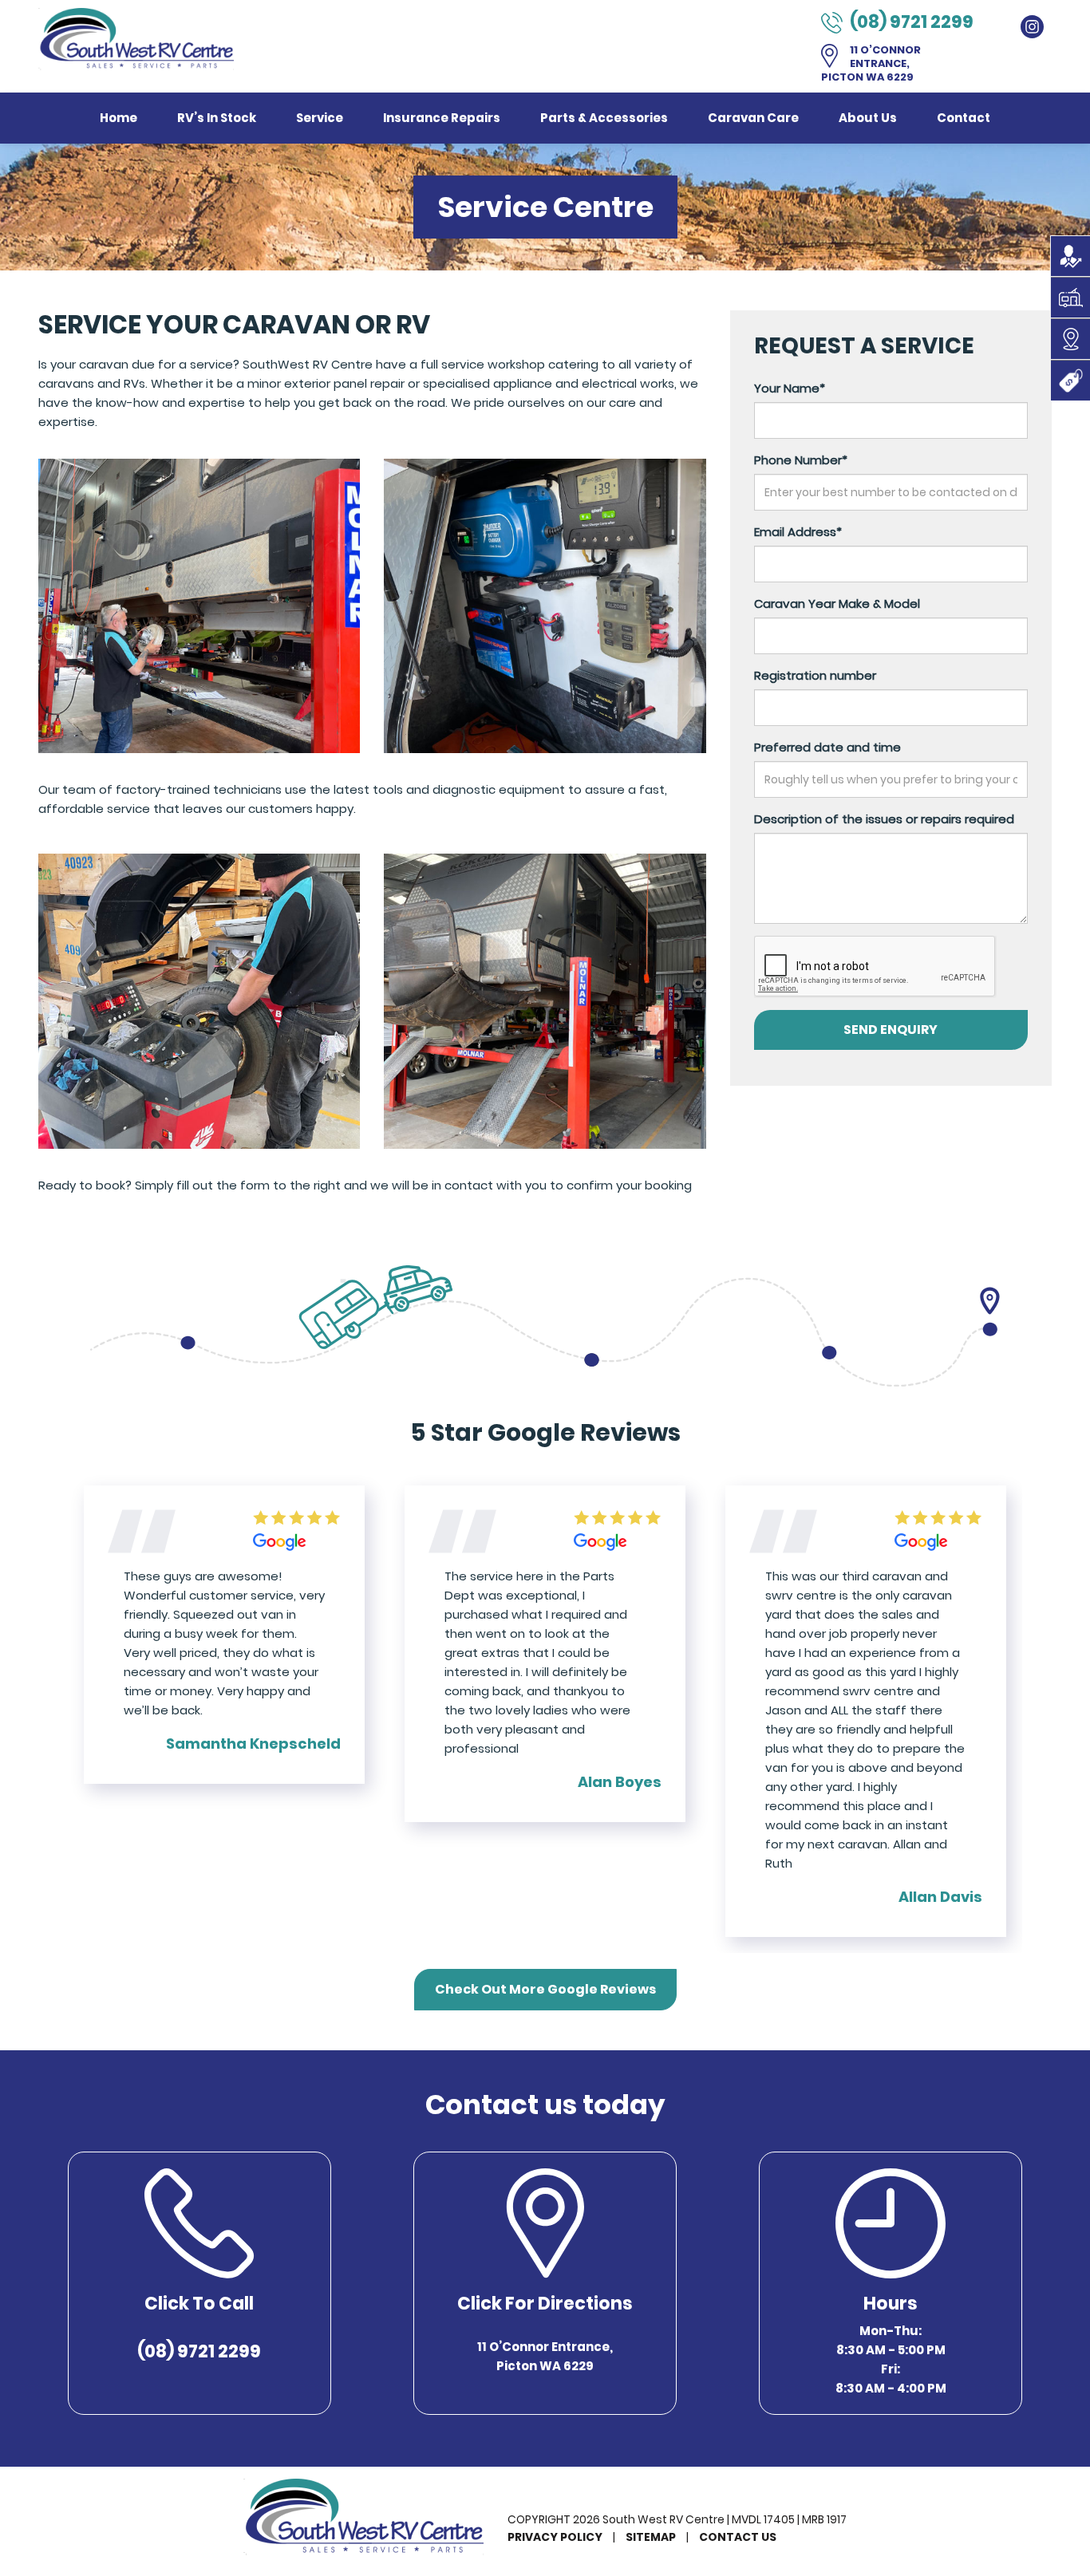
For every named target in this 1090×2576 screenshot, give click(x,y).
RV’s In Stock (217, 118)
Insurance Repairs (442, 118)
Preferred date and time (827, 747)
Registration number (815, 675)
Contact (964, 118)
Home (118, 118)
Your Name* (790, 388)
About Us (868, 118)
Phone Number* (801, 460)
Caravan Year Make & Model (837, 604)
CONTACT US (738, 2537)
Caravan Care (753, 118)
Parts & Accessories (604, 118)
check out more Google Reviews (545, 1989)
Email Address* (798, 532)
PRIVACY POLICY (555, 2537)
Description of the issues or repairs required (884, 819)
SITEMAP (651, 2537)
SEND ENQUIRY (891, 1030)
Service (320, 118)
